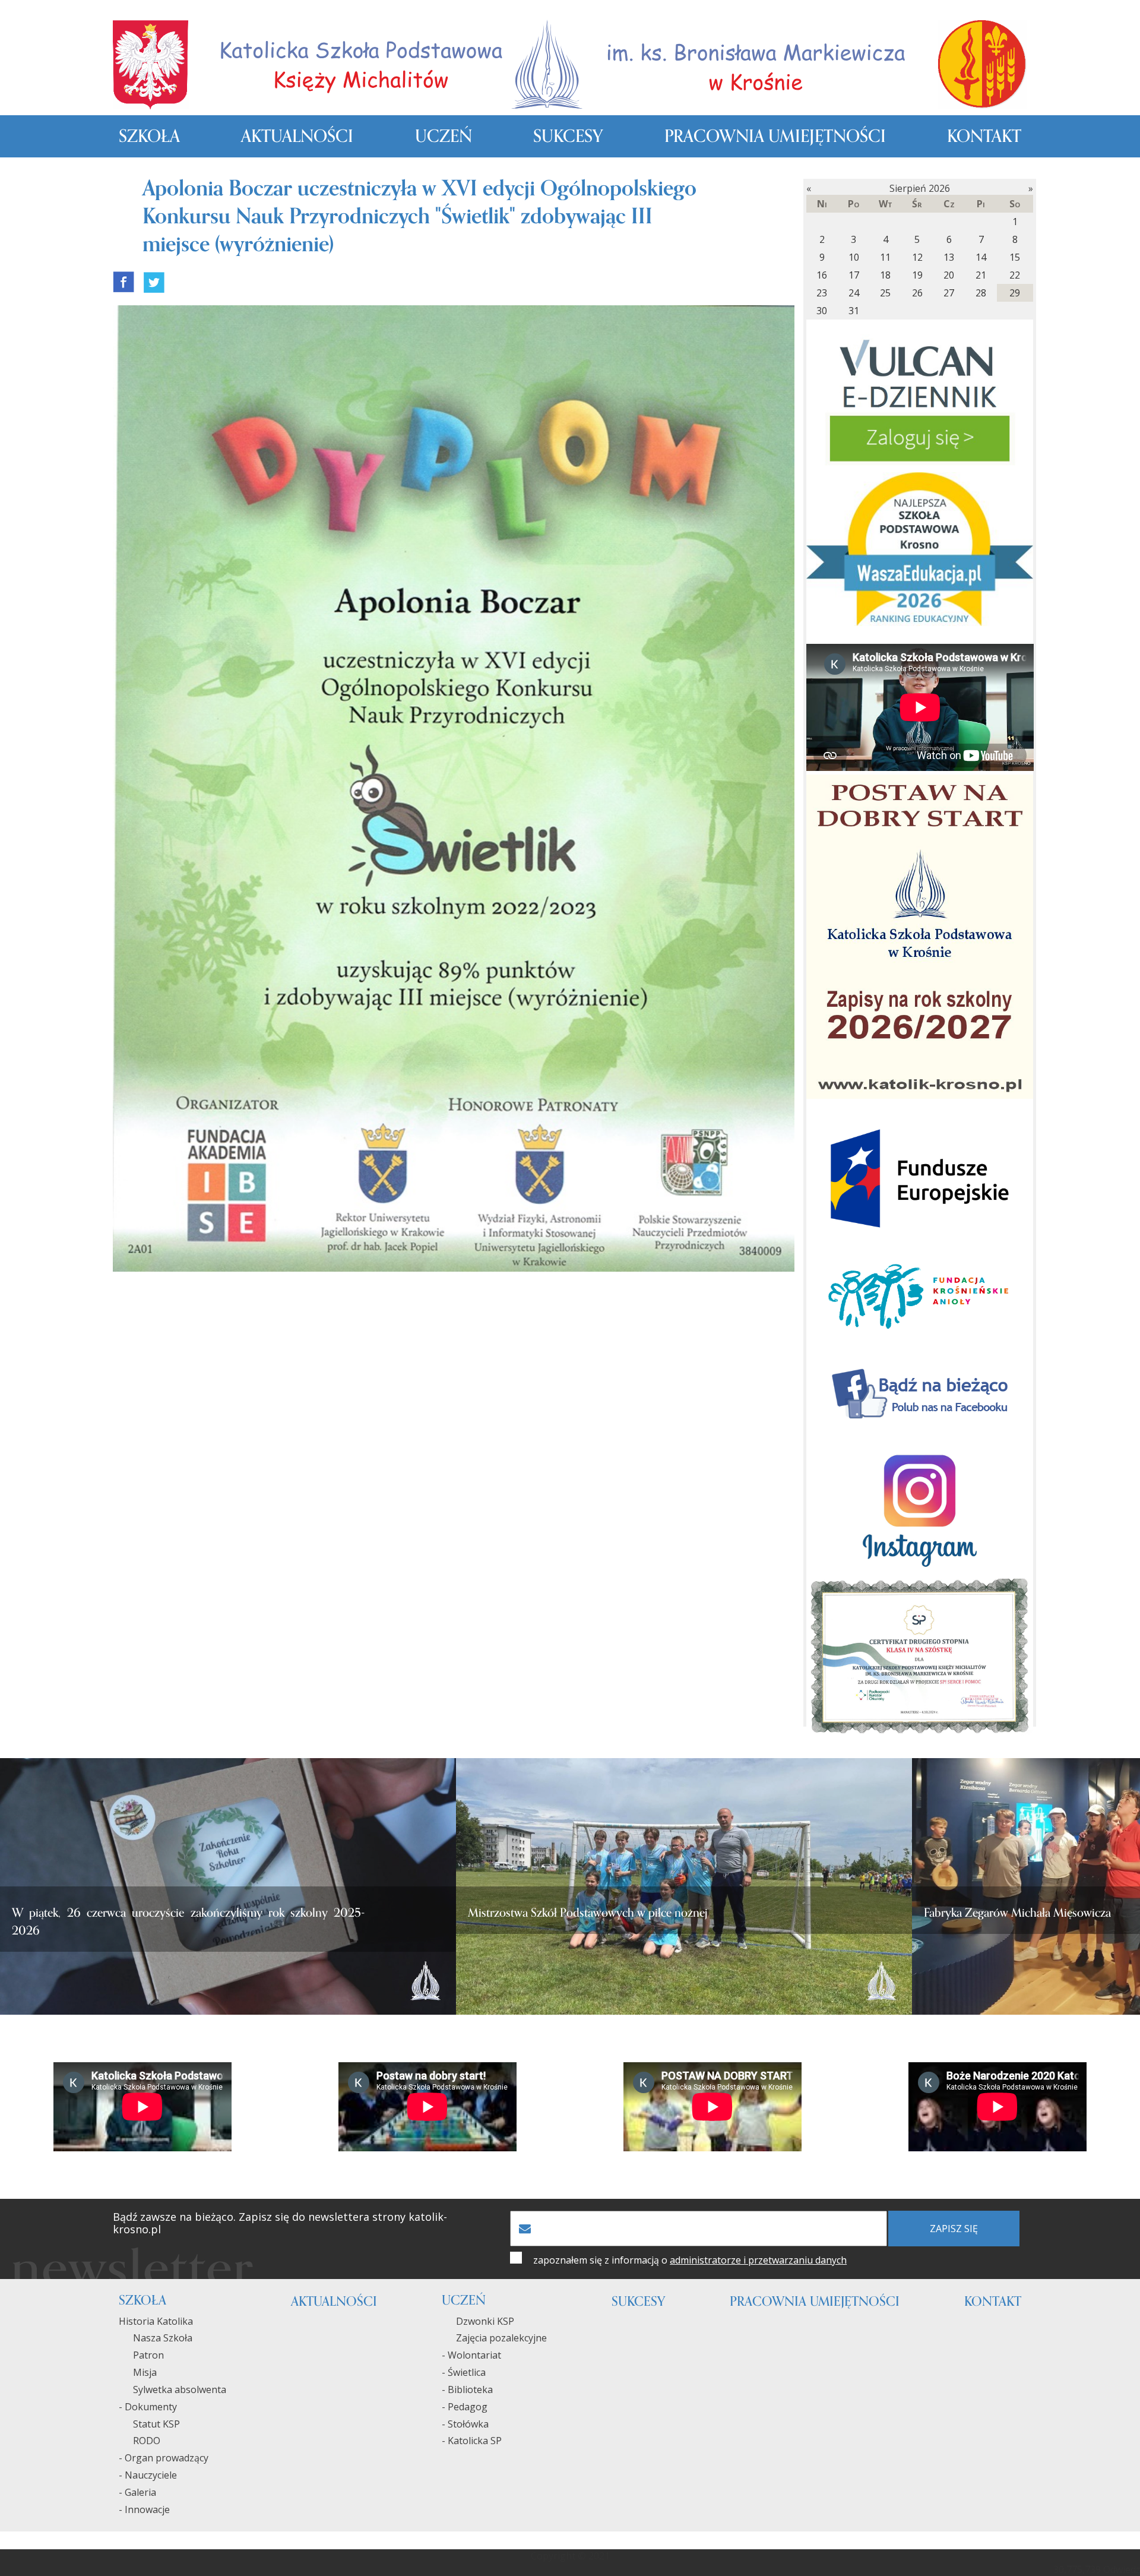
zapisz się (954, 2229)
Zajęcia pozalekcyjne (494, 2338)
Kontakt (984, 136)
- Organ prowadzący (164, 2458)
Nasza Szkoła (156, 2338)
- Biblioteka (467, 2389)
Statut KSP (149, 2424)
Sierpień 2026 (920, 188)
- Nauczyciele (148, 2475)
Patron (141, 2355)
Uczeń (444, 136)
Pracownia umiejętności (775, 136)
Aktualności (297, 136)
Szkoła (149, 136)
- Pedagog (465, 2407)
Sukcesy (568, 136)
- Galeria (137, 2492)
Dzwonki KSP (478, 2321)
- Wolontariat (471, 2355)
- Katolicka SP (472, 2441)
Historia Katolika (156, 2321)
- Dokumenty (148, 2407)
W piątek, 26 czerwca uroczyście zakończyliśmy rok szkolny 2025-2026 (188, 1922)
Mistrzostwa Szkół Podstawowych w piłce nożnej (588, 1913)
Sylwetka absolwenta (172, 2389)
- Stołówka (465, 2424)
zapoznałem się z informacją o (690, 2260)
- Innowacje (144, 2509)
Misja (138, 2372)
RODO (140, 2441)
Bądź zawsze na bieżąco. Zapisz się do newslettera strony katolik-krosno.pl (280, 2223)
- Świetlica (464, 2372)
